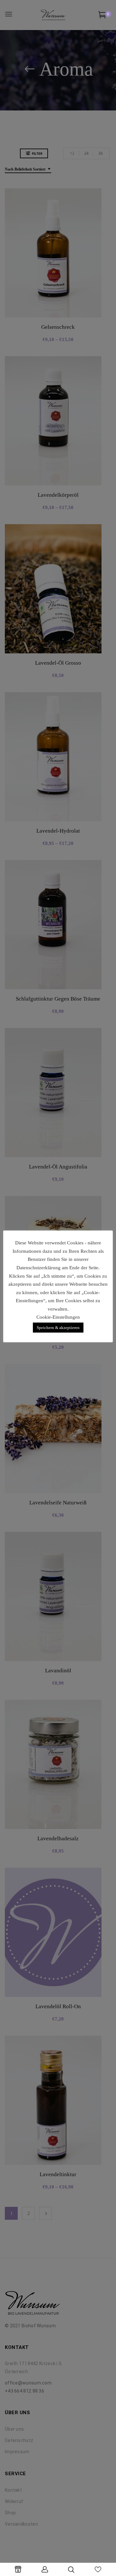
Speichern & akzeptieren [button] (58, 1328)
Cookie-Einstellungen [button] (58, 1317)
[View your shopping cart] (102, 16)
